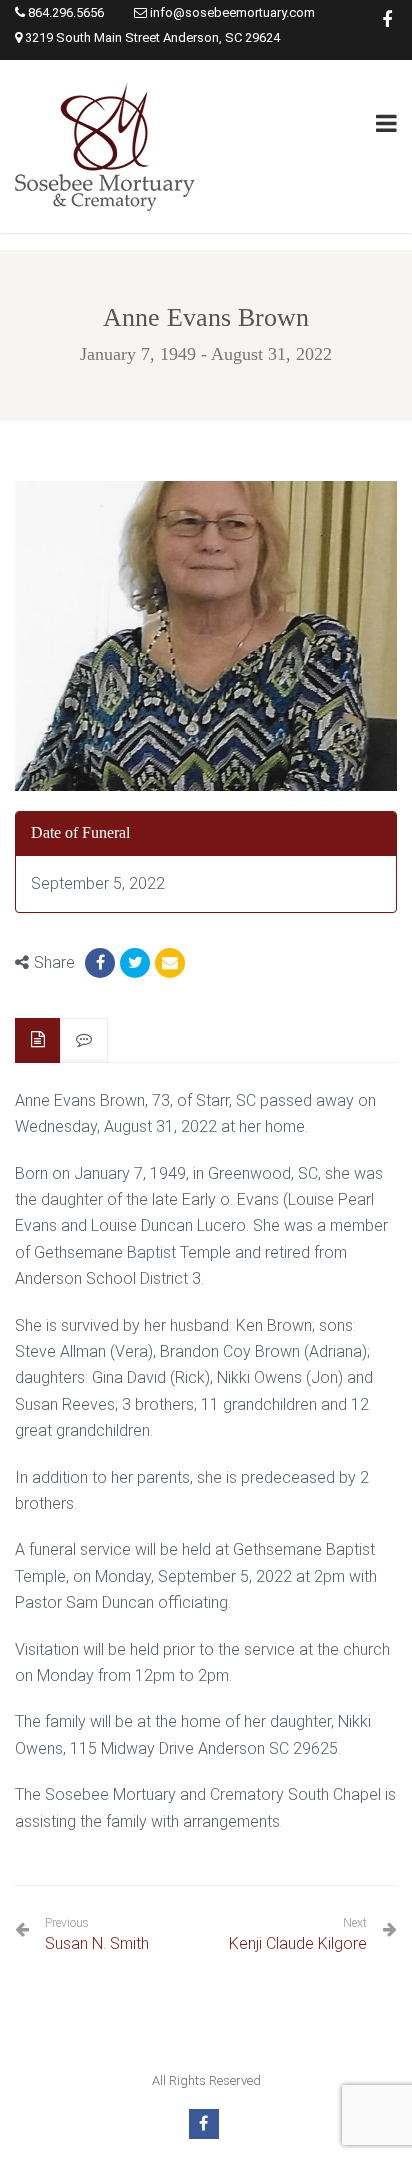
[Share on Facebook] (100, 963)
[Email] (170, 963)
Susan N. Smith (97, 1934)
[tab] (38, 1040)
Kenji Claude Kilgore (298, 1943)
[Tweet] (135, 963)
